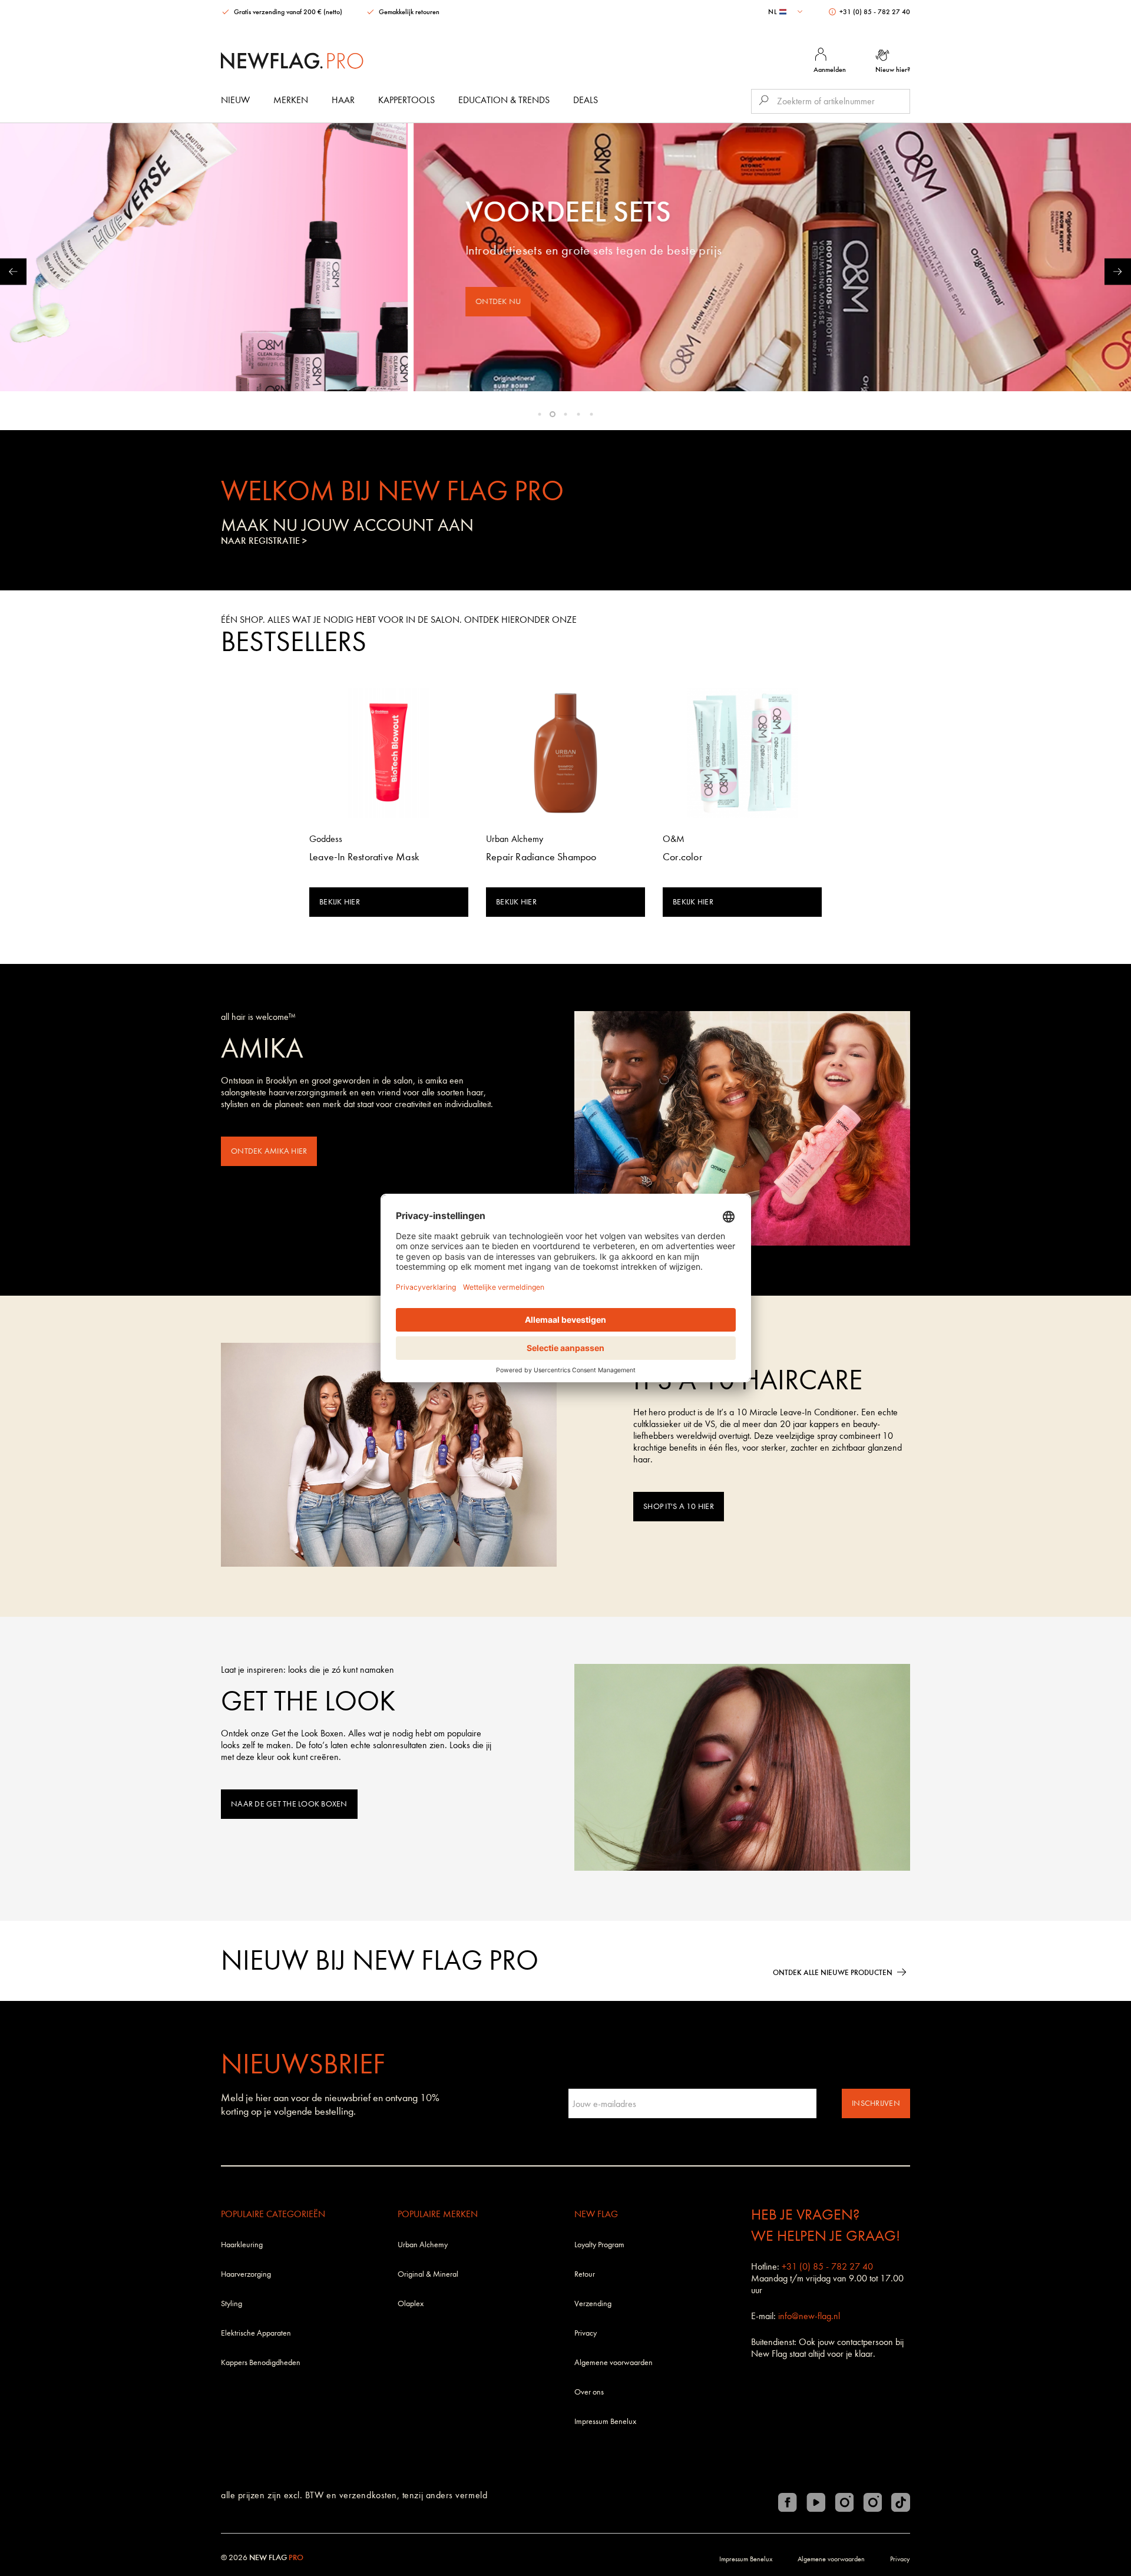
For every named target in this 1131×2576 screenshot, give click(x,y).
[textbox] (787, 12)
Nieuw (235, 100)
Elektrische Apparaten (256, 2333)
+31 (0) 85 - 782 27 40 (874, 12)
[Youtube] (816, 2502)
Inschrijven (876, 2103)
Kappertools (406, 100)
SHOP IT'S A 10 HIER (679, 1506)
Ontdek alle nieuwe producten (833, 1972)
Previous (13, 271)
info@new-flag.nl (809, 2316)
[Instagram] (844, 2502)
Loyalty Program (599, 2245)
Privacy (586, 2333)
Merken (291, 100)
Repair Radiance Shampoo (541, 857)
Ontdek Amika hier (269, 1151)
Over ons (589, 2392)
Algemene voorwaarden (614, 2362)
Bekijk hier (340, 902)
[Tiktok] (901, 2502)
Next (1118, 271)
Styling (232, 2303)
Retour (585, 2274)
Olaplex (411, 2303)
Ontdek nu (229, 301)
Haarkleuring (242, 2245)
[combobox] (787, 12)
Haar (343, 100)
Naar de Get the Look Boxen (289, 1804)
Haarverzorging (246, 2274)
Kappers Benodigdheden (261, 2362)
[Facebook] (788, 2502)
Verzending (593, 2303)
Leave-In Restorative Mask (364, 857)
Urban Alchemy (423, 2245)
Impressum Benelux (605, 2421)
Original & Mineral (428, 2274)
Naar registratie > (264, 541)
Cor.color (682, 857)
